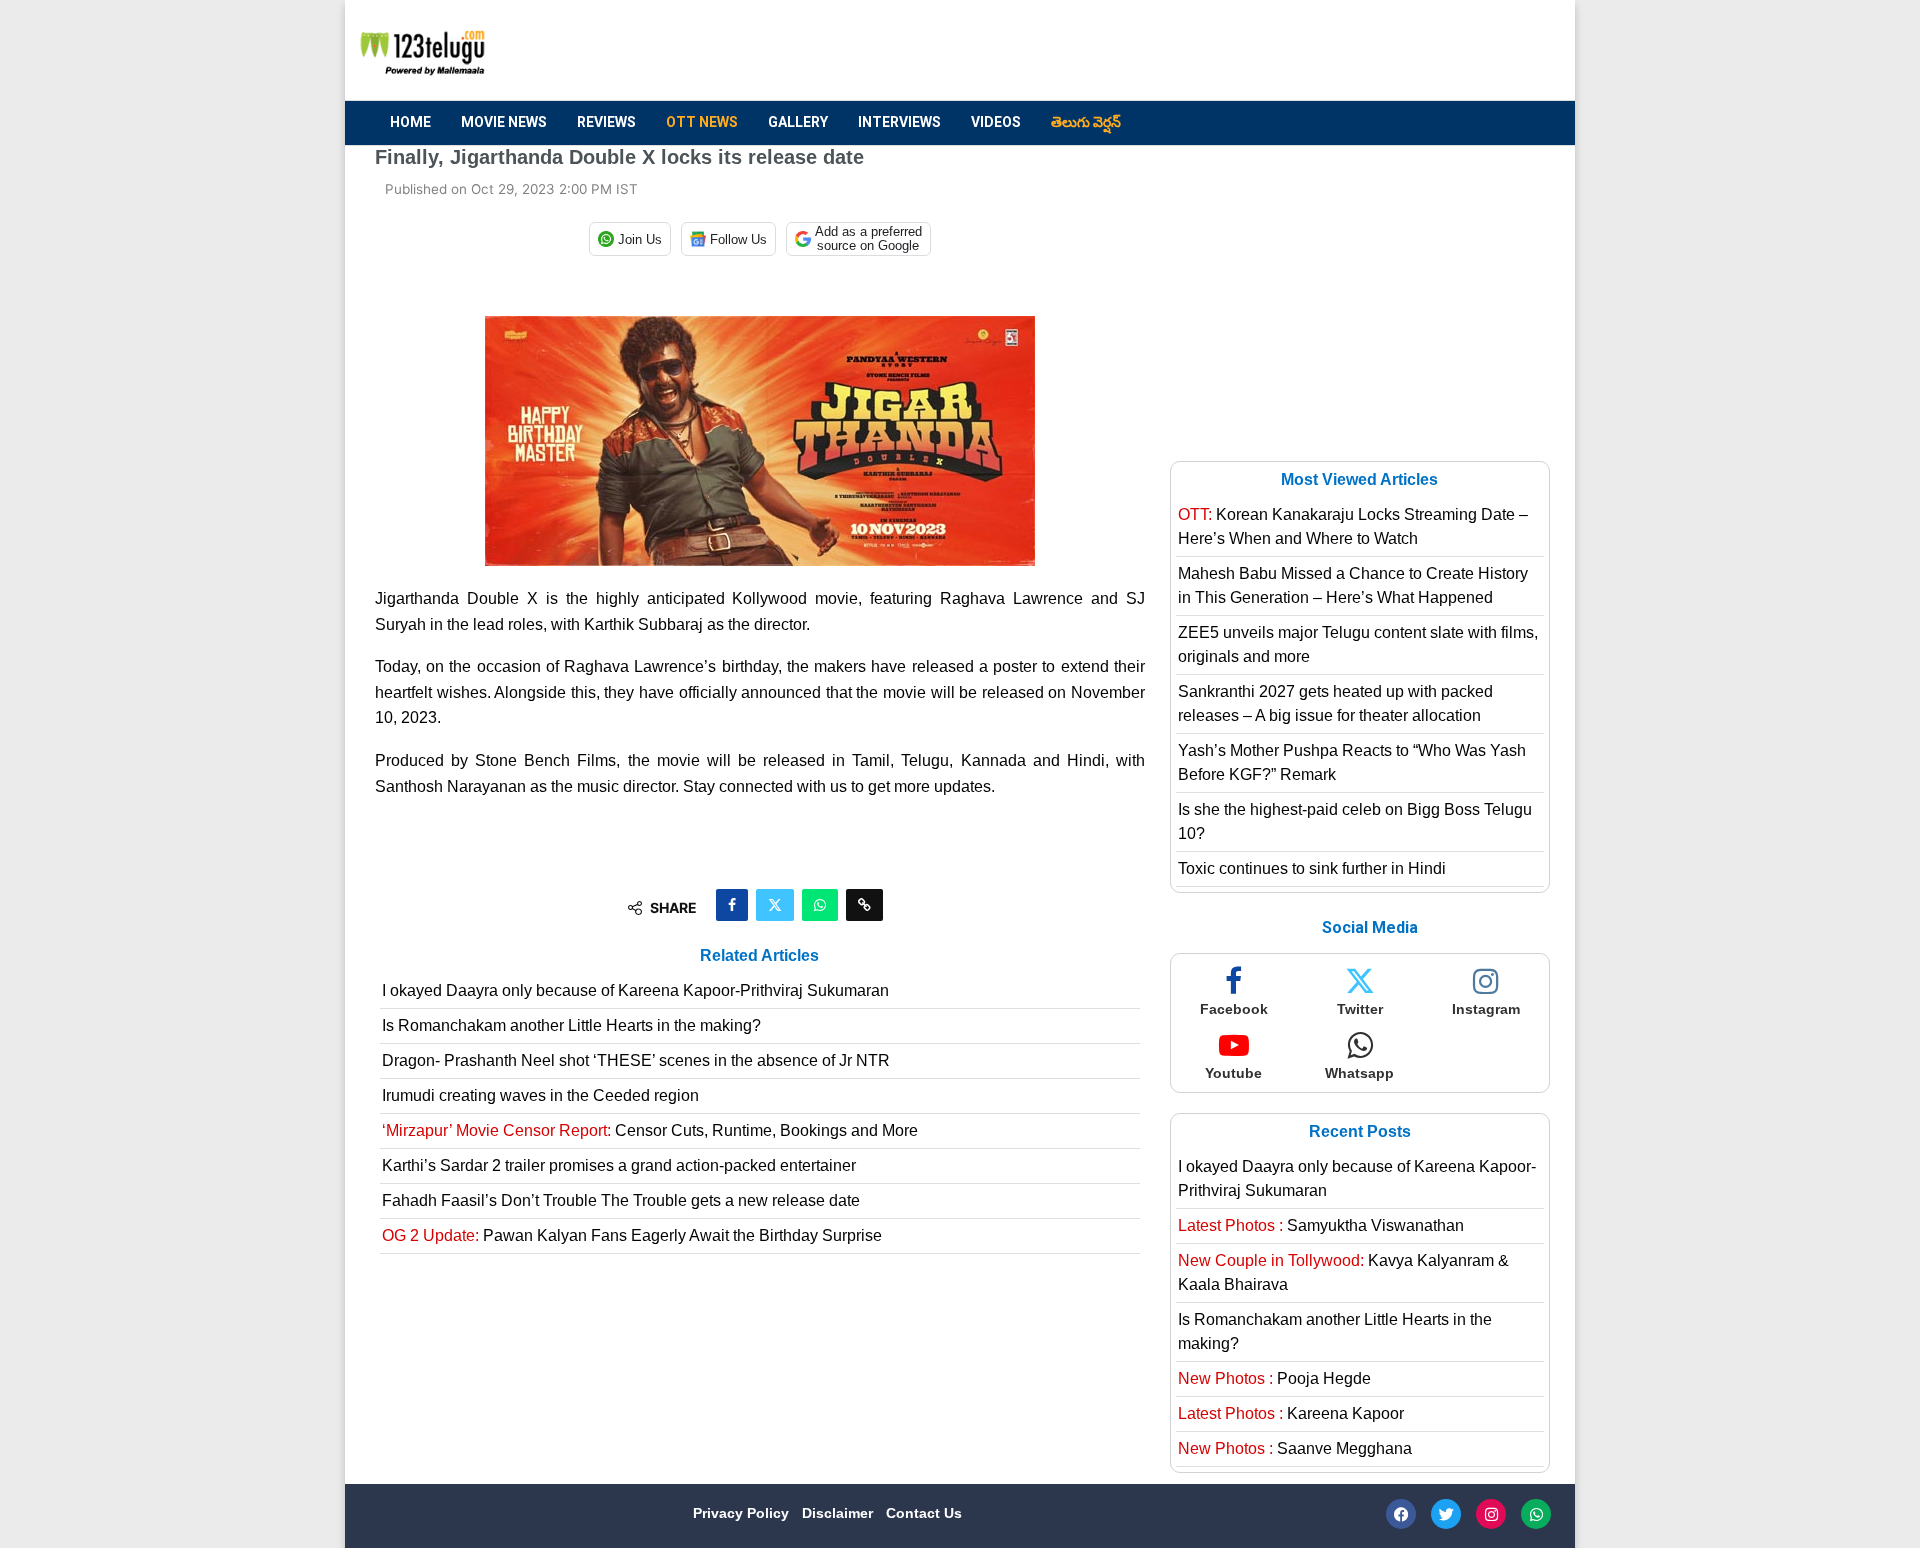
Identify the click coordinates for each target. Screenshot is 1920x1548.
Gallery (798, 122)
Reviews (606, 122)
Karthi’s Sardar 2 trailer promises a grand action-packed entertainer (619, 1165)
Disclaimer (839, 1513)
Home (410, 122)
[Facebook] (1401, 1514)
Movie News (504, 122)
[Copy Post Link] (864, 905)
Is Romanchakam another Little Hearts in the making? (571, 1025)
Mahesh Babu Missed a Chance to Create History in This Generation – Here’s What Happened (1353, 585)
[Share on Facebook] (732, 905)
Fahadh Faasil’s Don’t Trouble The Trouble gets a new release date (621, 1200)
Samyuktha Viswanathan (1321, 1225)
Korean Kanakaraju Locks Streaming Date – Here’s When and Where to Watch (1353, 526)
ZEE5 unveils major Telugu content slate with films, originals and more (1358, 644)
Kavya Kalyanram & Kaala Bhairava (1343, 1272)
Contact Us (924, 1513)
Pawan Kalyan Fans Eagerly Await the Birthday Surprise (632, 1235)
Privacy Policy (743, 1513)
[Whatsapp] (1536, 1514)
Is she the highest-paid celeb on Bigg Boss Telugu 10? (1355, 821)
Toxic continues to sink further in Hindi (1312, 868)
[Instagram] (1491, 1514)
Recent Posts (1360, 1131)
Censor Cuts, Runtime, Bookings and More (650, 1130)
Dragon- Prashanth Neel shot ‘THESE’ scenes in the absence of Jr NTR (636, 1060)
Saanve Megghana (1295, 1448)
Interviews (899, 122)
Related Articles (759, 955)
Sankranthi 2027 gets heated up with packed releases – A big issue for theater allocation (1335, 703)
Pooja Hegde (1274, 1378)
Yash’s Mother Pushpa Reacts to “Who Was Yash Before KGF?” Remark (1352, 762)
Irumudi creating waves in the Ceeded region (540, 1095)
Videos (996, 122)
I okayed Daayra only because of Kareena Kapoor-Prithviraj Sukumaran (635, 990)
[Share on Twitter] (775, 905)
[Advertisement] (1181, 51)
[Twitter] (1446, 1514)
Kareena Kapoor (1291, 1413)
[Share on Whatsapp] (820, 905)
